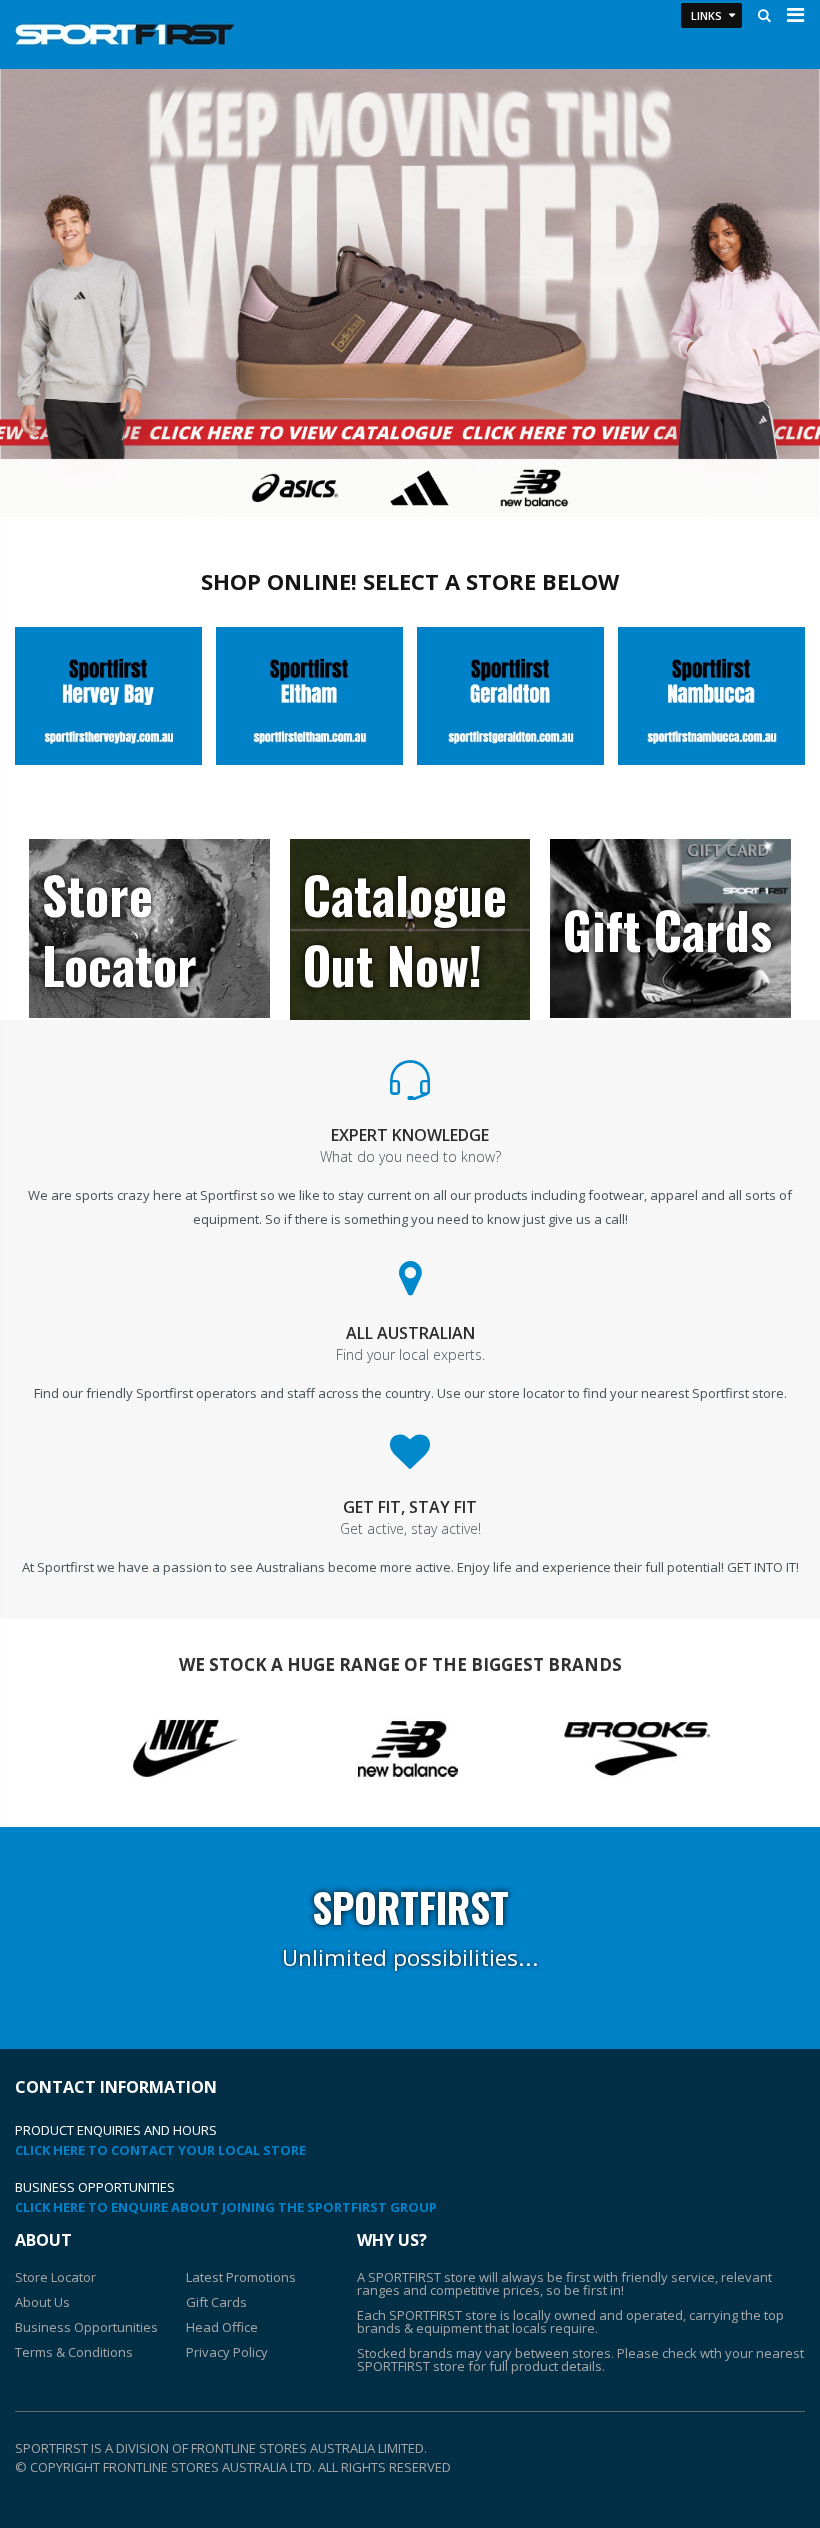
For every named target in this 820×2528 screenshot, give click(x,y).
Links (706, 15)
